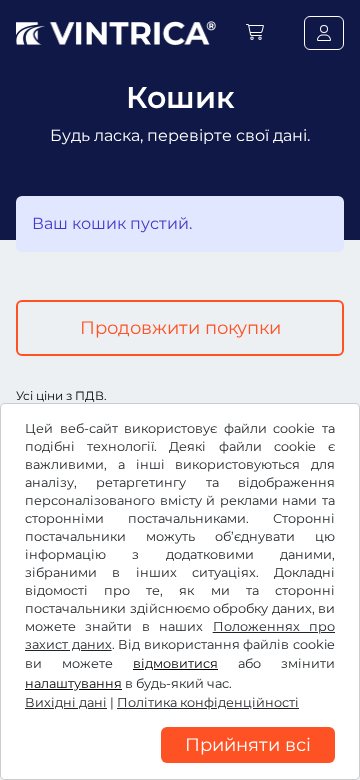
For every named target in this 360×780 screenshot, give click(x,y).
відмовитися (175, 663)
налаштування (73, 683)
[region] (180, 765)
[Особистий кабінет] (324, 33)
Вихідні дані (66, 702)
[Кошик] (255, 32)
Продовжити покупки (180, 328)
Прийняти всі (248, 745)
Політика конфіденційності (208, 702)
